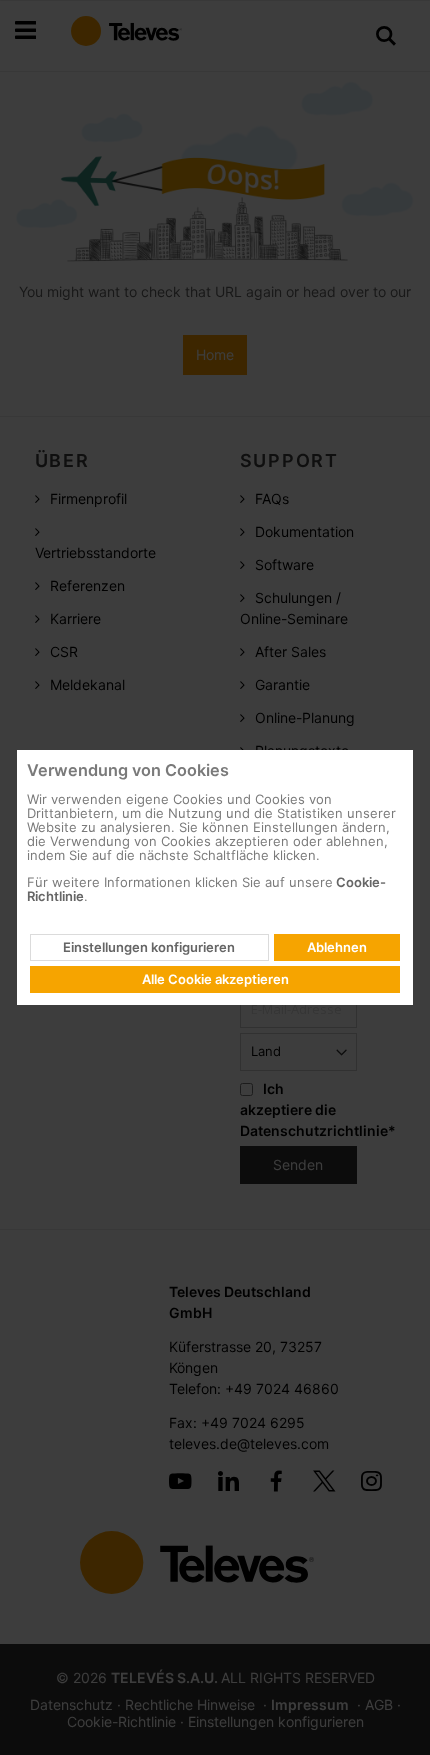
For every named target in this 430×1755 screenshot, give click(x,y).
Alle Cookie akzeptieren (215, 979)
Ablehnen (337, 947)
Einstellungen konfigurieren (149, 947)
